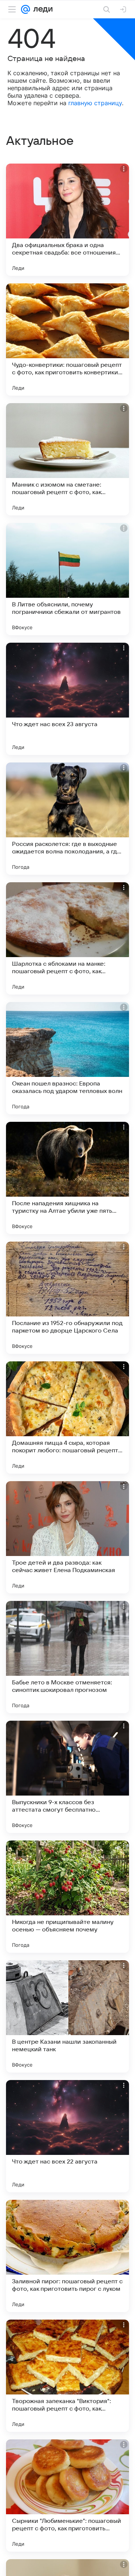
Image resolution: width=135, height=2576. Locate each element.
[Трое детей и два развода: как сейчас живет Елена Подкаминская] (67, 1537)
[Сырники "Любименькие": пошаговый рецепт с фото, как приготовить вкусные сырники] (67, 2496)
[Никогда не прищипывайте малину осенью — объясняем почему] (67, 1897)
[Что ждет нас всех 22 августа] (67, 2136)
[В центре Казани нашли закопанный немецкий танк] (67, 2016)
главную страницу (95, 103)
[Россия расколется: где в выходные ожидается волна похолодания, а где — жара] (67, 819)
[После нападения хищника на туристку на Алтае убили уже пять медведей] (67, 1178)
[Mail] (25, 9)
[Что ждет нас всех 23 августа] (67, 699)
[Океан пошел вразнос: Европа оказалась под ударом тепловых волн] (67, 1058)
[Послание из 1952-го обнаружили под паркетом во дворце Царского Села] (67, 1298)
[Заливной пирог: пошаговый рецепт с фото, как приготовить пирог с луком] (67, 2256)
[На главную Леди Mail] (41, 9)
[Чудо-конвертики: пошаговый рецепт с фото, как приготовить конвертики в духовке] (67, 339)
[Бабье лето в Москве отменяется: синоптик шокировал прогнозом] (67, 1657)
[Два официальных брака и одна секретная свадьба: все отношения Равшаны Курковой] (67, 220)
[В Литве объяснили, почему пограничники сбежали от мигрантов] (67, 579)
